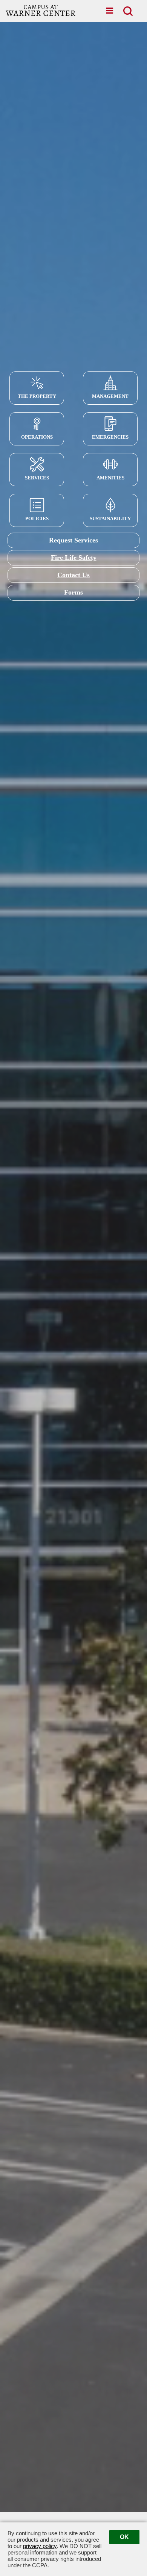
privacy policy (40, 2546)
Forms (73, 592)
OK (124, 2537)
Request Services (73, 540)
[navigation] (109, 11)
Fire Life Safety (74, 558)
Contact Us (73, 575)
